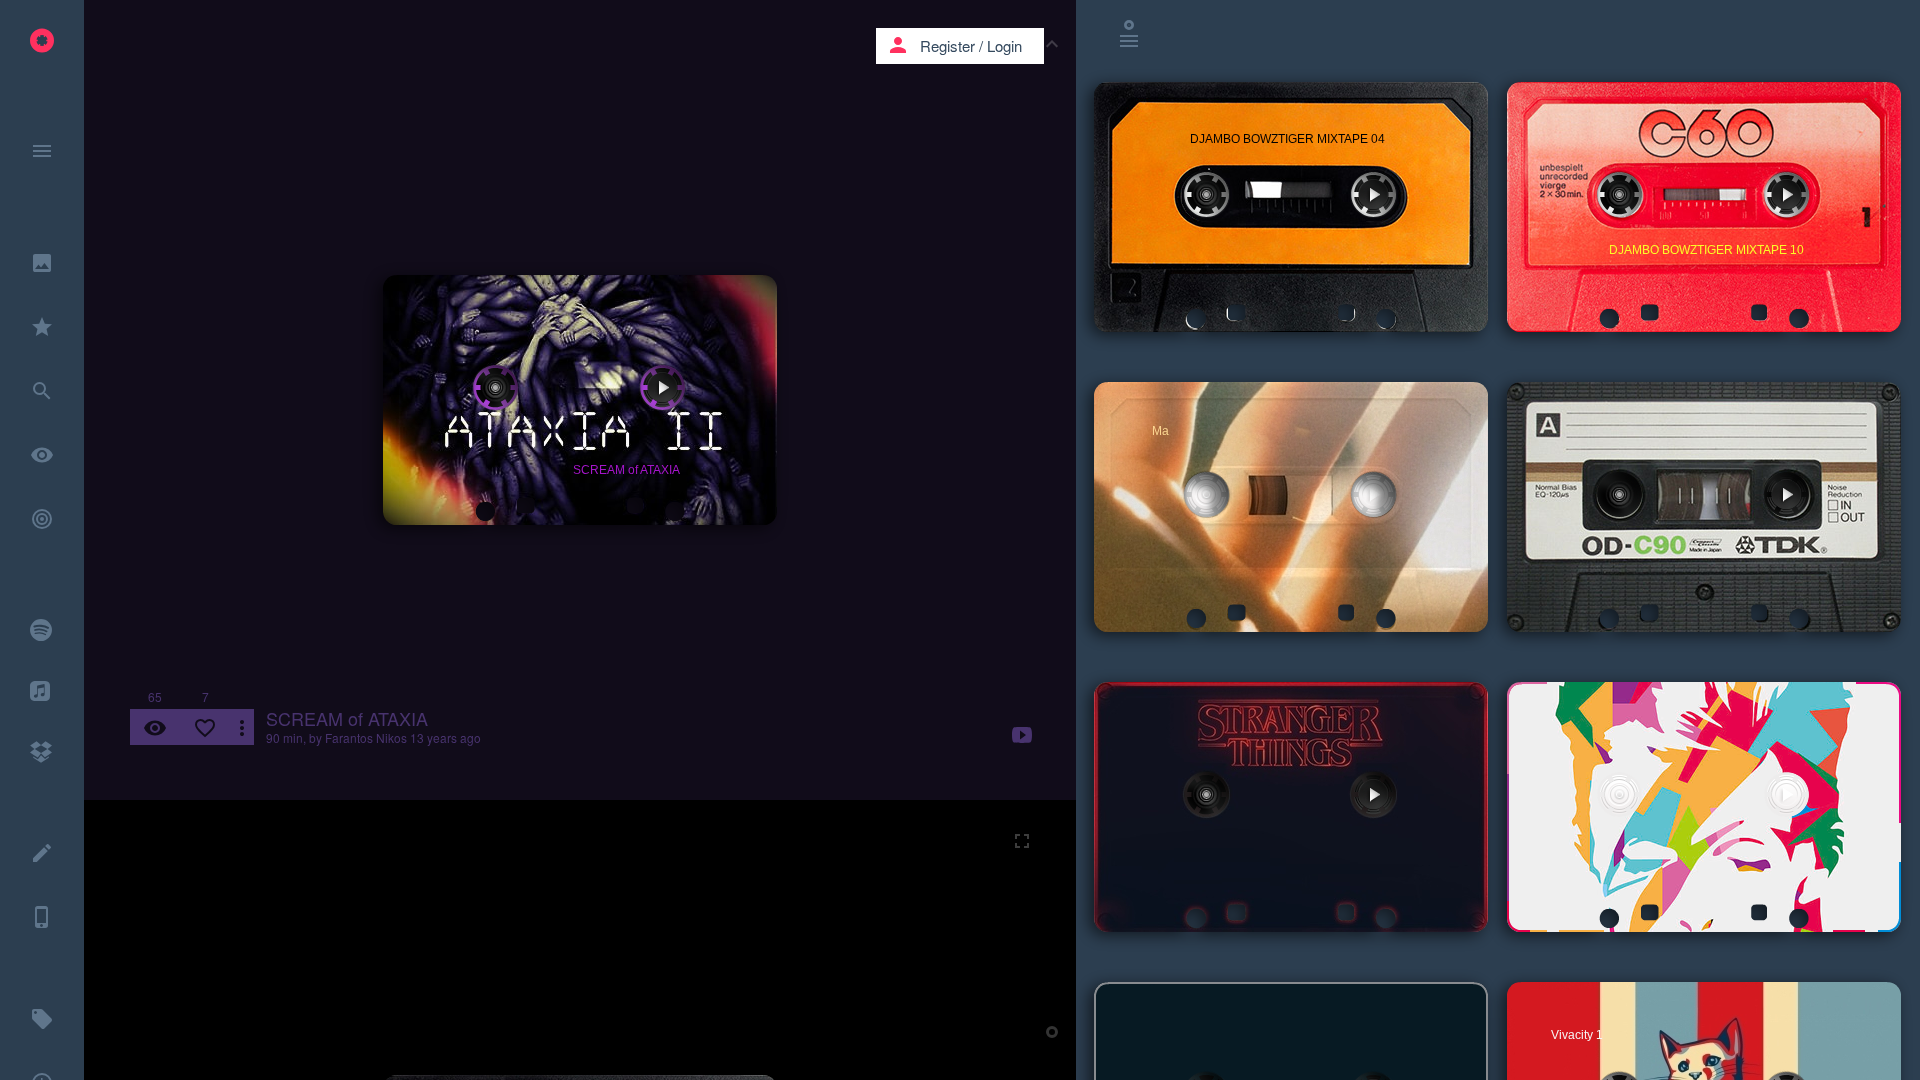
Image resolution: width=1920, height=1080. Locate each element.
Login (1004, 45)
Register (947, 45)
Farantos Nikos (366, 737)
